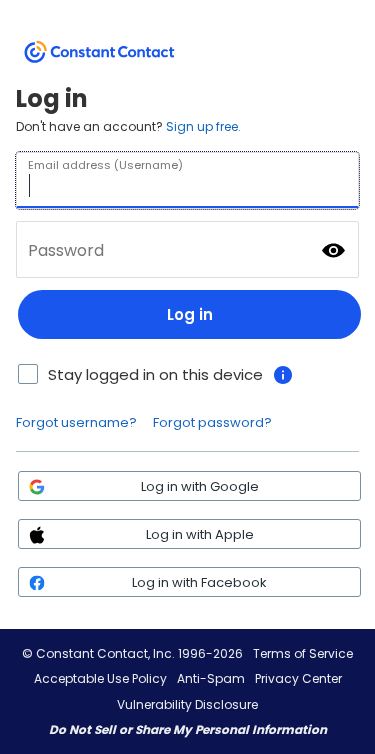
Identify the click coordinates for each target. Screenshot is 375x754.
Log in (190, 314)
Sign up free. (203, 126)
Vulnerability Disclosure (187, 704)
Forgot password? (212, 422)
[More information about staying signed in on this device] (283, 375)
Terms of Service (303, 653)
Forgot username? (76, 422)
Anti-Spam (211, 678)
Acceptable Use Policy (100, 678)
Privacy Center (298, 678)
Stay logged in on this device (155, 374)
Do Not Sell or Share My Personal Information (188, 729)
